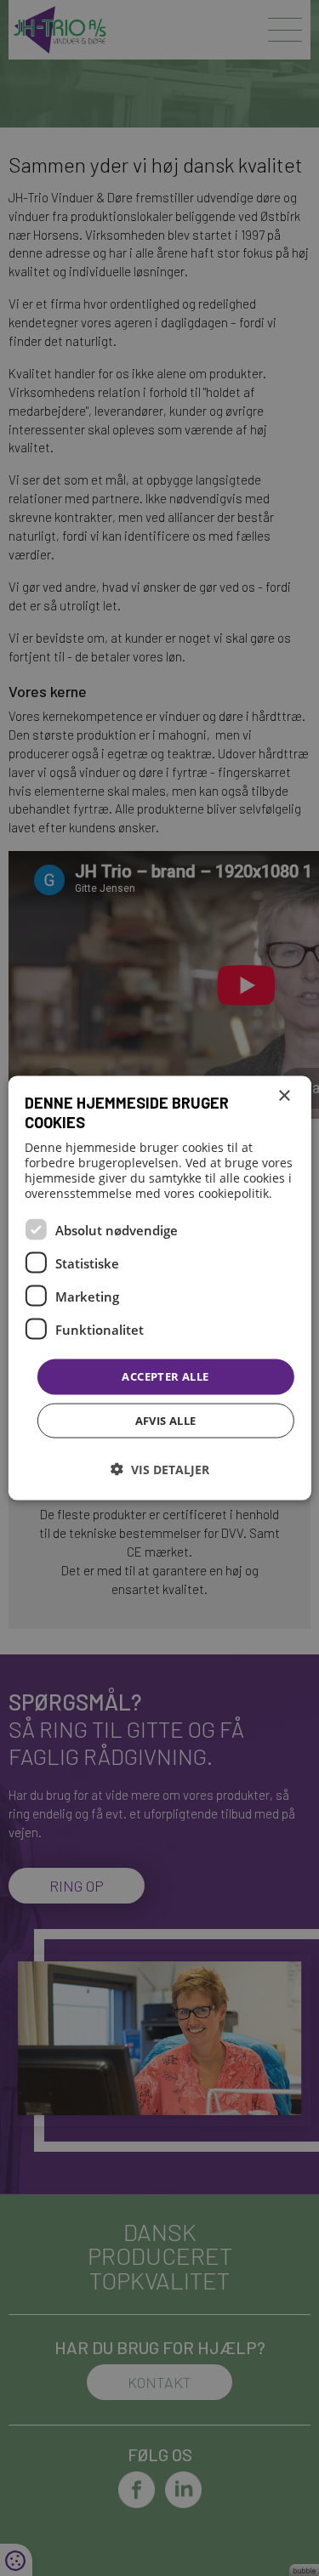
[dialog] (159, 1288)
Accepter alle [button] (165, 1376)
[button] (160, 1469)
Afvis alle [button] (166, 1420)
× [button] (284, 1096)
